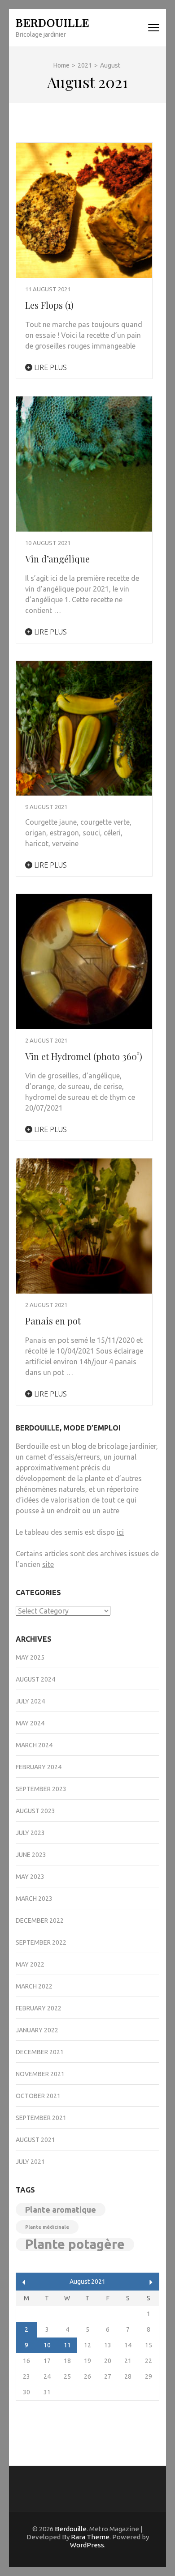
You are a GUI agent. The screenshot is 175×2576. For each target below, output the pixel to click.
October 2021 (38, 2096)
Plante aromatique (61, 2210)
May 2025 (30, 1657)
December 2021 (40, 2052)
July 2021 (30, 2162)
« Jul (24, 2282)
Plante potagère (75, 2244)
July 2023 (30, 1833)
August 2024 (35, 1679)
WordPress (87, 2545)
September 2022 (41, 1942)
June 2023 (31, 1855)
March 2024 (34, 1745)
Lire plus (50, 367)
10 (47, 2345)
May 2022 (30, 1964)
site (48, 1564)
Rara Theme (90, 2537)
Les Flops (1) (49, 305)
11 (67, 2345)
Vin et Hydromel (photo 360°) (84, 1056)
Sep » (151, 2282)
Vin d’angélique (57, 559)
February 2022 (39, 2008)
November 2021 (40, 2074)
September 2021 (41, 2118)
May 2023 (30, 1877)
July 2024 (30, 1701)
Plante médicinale (47, 2227)
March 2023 (34, 1899)
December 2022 (40, 1920)
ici (120, 1532)
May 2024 (30, 1723)
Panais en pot (53, 1321)
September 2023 (41, 1789)
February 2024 (39, 1767)
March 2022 (34, 1986)
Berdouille (52, 22)
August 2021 (35, 2140)
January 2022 (37, 2030)
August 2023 (35, 1811)
